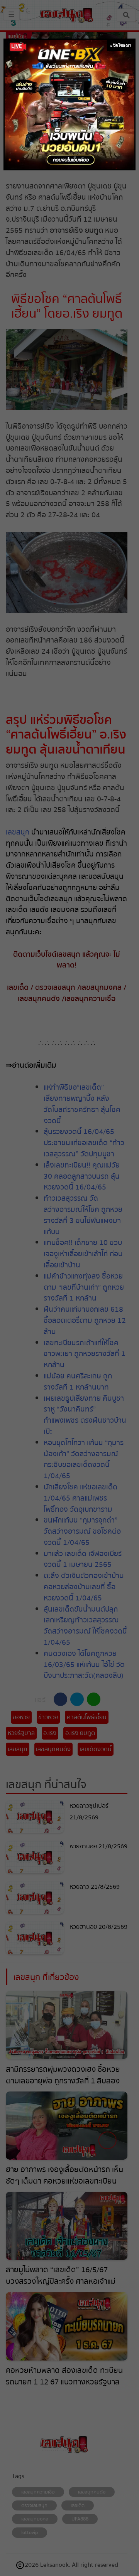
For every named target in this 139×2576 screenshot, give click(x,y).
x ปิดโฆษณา (121, 45)
